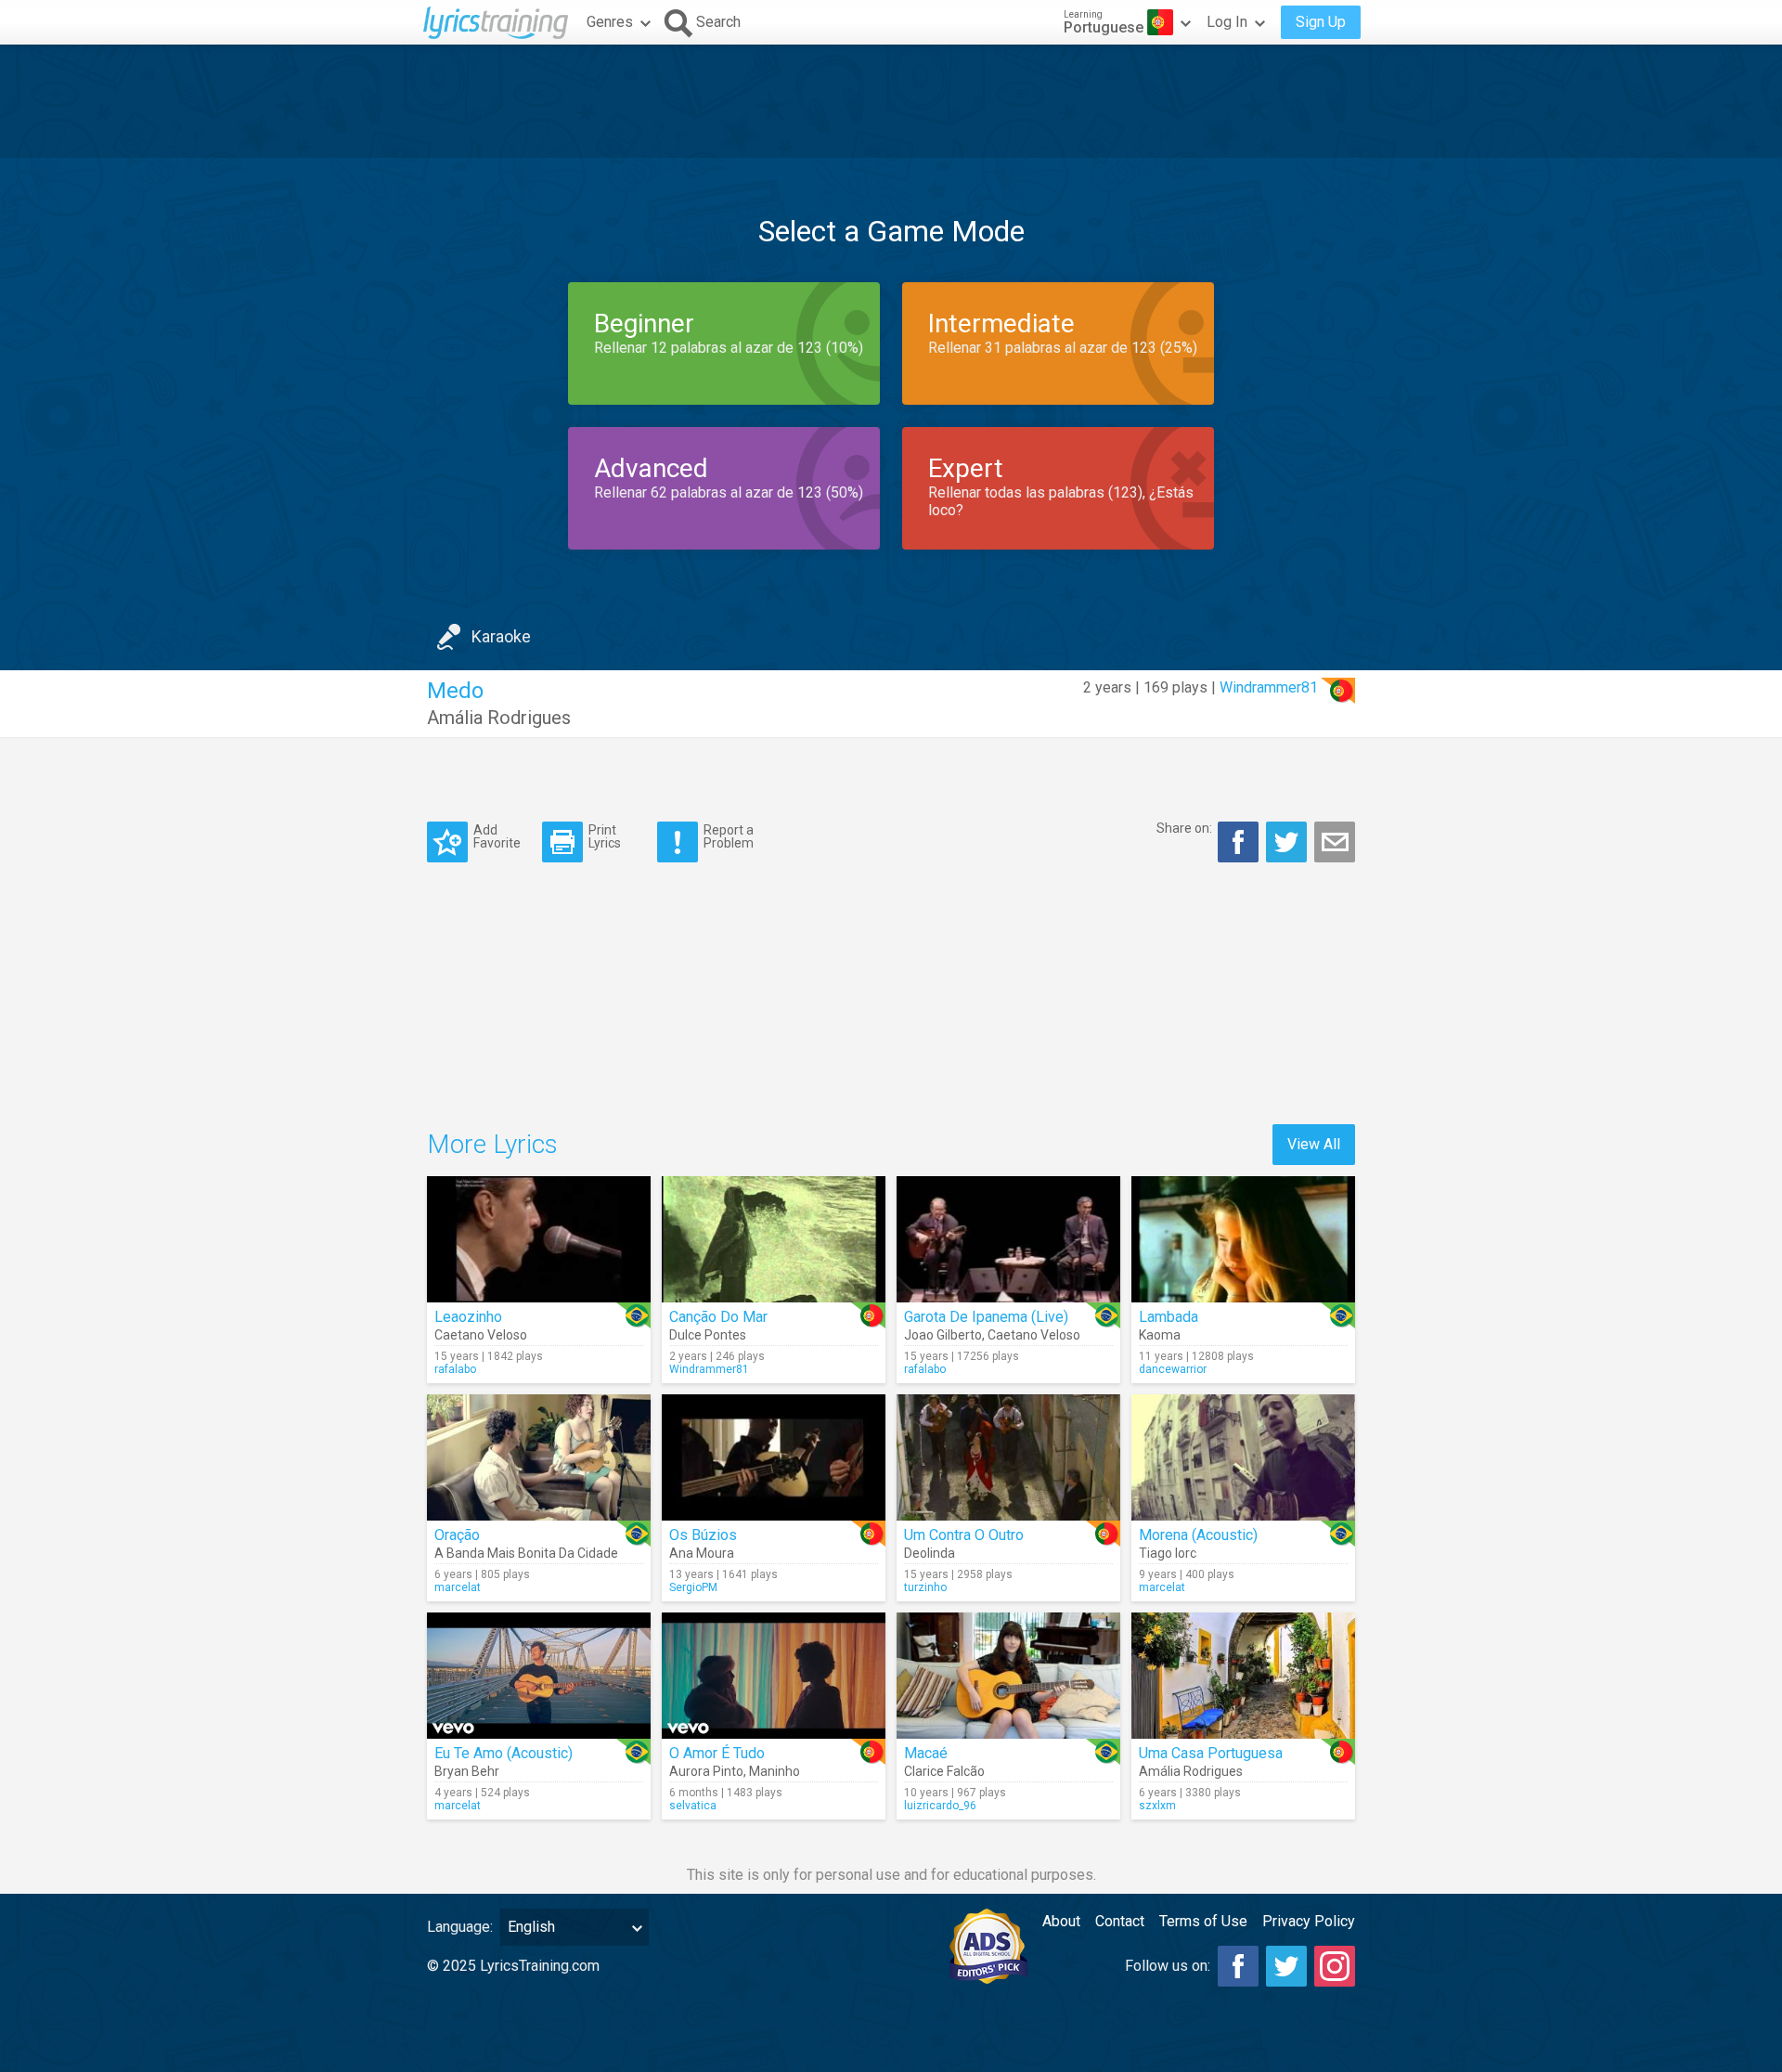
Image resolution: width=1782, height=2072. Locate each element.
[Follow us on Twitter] (1286, 1966)
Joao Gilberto (943, 1335)
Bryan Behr (467, 1771)
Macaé (926, 1753)
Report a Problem (729, 836)
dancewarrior (1173, 1369)
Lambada (1169, 1317)
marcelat (458, 1587)
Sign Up (1321, 22)
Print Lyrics (605, 836)
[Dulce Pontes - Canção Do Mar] (774, 1239)
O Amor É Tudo (717, 1753)
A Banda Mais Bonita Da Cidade (526, 1553)
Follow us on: (1168, 1966)
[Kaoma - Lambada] (1243, 1239)
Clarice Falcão (944, 1771)
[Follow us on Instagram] (1335, 1966)
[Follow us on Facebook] (1238, 1966)
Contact (1120, 1921)
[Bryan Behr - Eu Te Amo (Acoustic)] (539, 1676)
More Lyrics (492, 1144)
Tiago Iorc (1168, 1553)
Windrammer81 (1269, 687)
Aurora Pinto (706, 1771)
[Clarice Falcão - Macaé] (1008, 1676)
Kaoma (1160, 1335)
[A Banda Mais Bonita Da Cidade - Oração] (539, 1457)
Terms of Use (1203, 1921)
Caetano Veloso (481, 1335)
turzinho (925, 1587)
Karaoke (501, 636)
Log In (1227, 22)
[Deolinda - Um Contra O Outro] (1008, 1457)
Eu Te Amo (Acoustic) (504, 1753)
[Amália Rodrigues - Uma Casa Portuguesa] (1243, 1676)
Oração (457, 1535)
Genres (610, 22)
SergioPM (693, 1587)
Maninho (775, 1771)
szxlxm (1157, 1806)
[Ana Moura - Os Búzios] (774, 1457)
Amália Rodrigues (499, 718)
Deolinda (930, 1553)
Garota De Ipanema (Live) (986, 1317)
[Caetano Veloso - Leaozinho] (539, 1239)
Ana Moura (702, 1553)
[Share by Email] (1335, 842)
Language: (460, 1927)
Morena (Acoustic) (1198, 1535)
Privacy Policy (1309, 1921)
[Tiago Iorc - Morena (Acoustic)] (1243, 1457)
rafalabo (455, 1369)
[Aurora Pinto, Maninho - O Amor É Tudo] (774, 1676)
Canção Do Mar (718, 1317)
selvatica (693, 1806)
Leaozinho (468, 1317)
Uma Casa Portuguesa (1211, 1753)
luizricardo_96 (940, 1806)
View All (1314, 1144)
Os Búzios (703, 1535)
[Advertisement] (891, 101)
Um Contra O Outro (964, 1535)
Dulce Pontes (708, 1335)
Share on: (1184, 828)
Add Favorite (497, 836)
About (1061, 1921)
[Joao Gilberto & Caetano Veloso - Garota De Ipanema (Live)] (1008, 1239)
